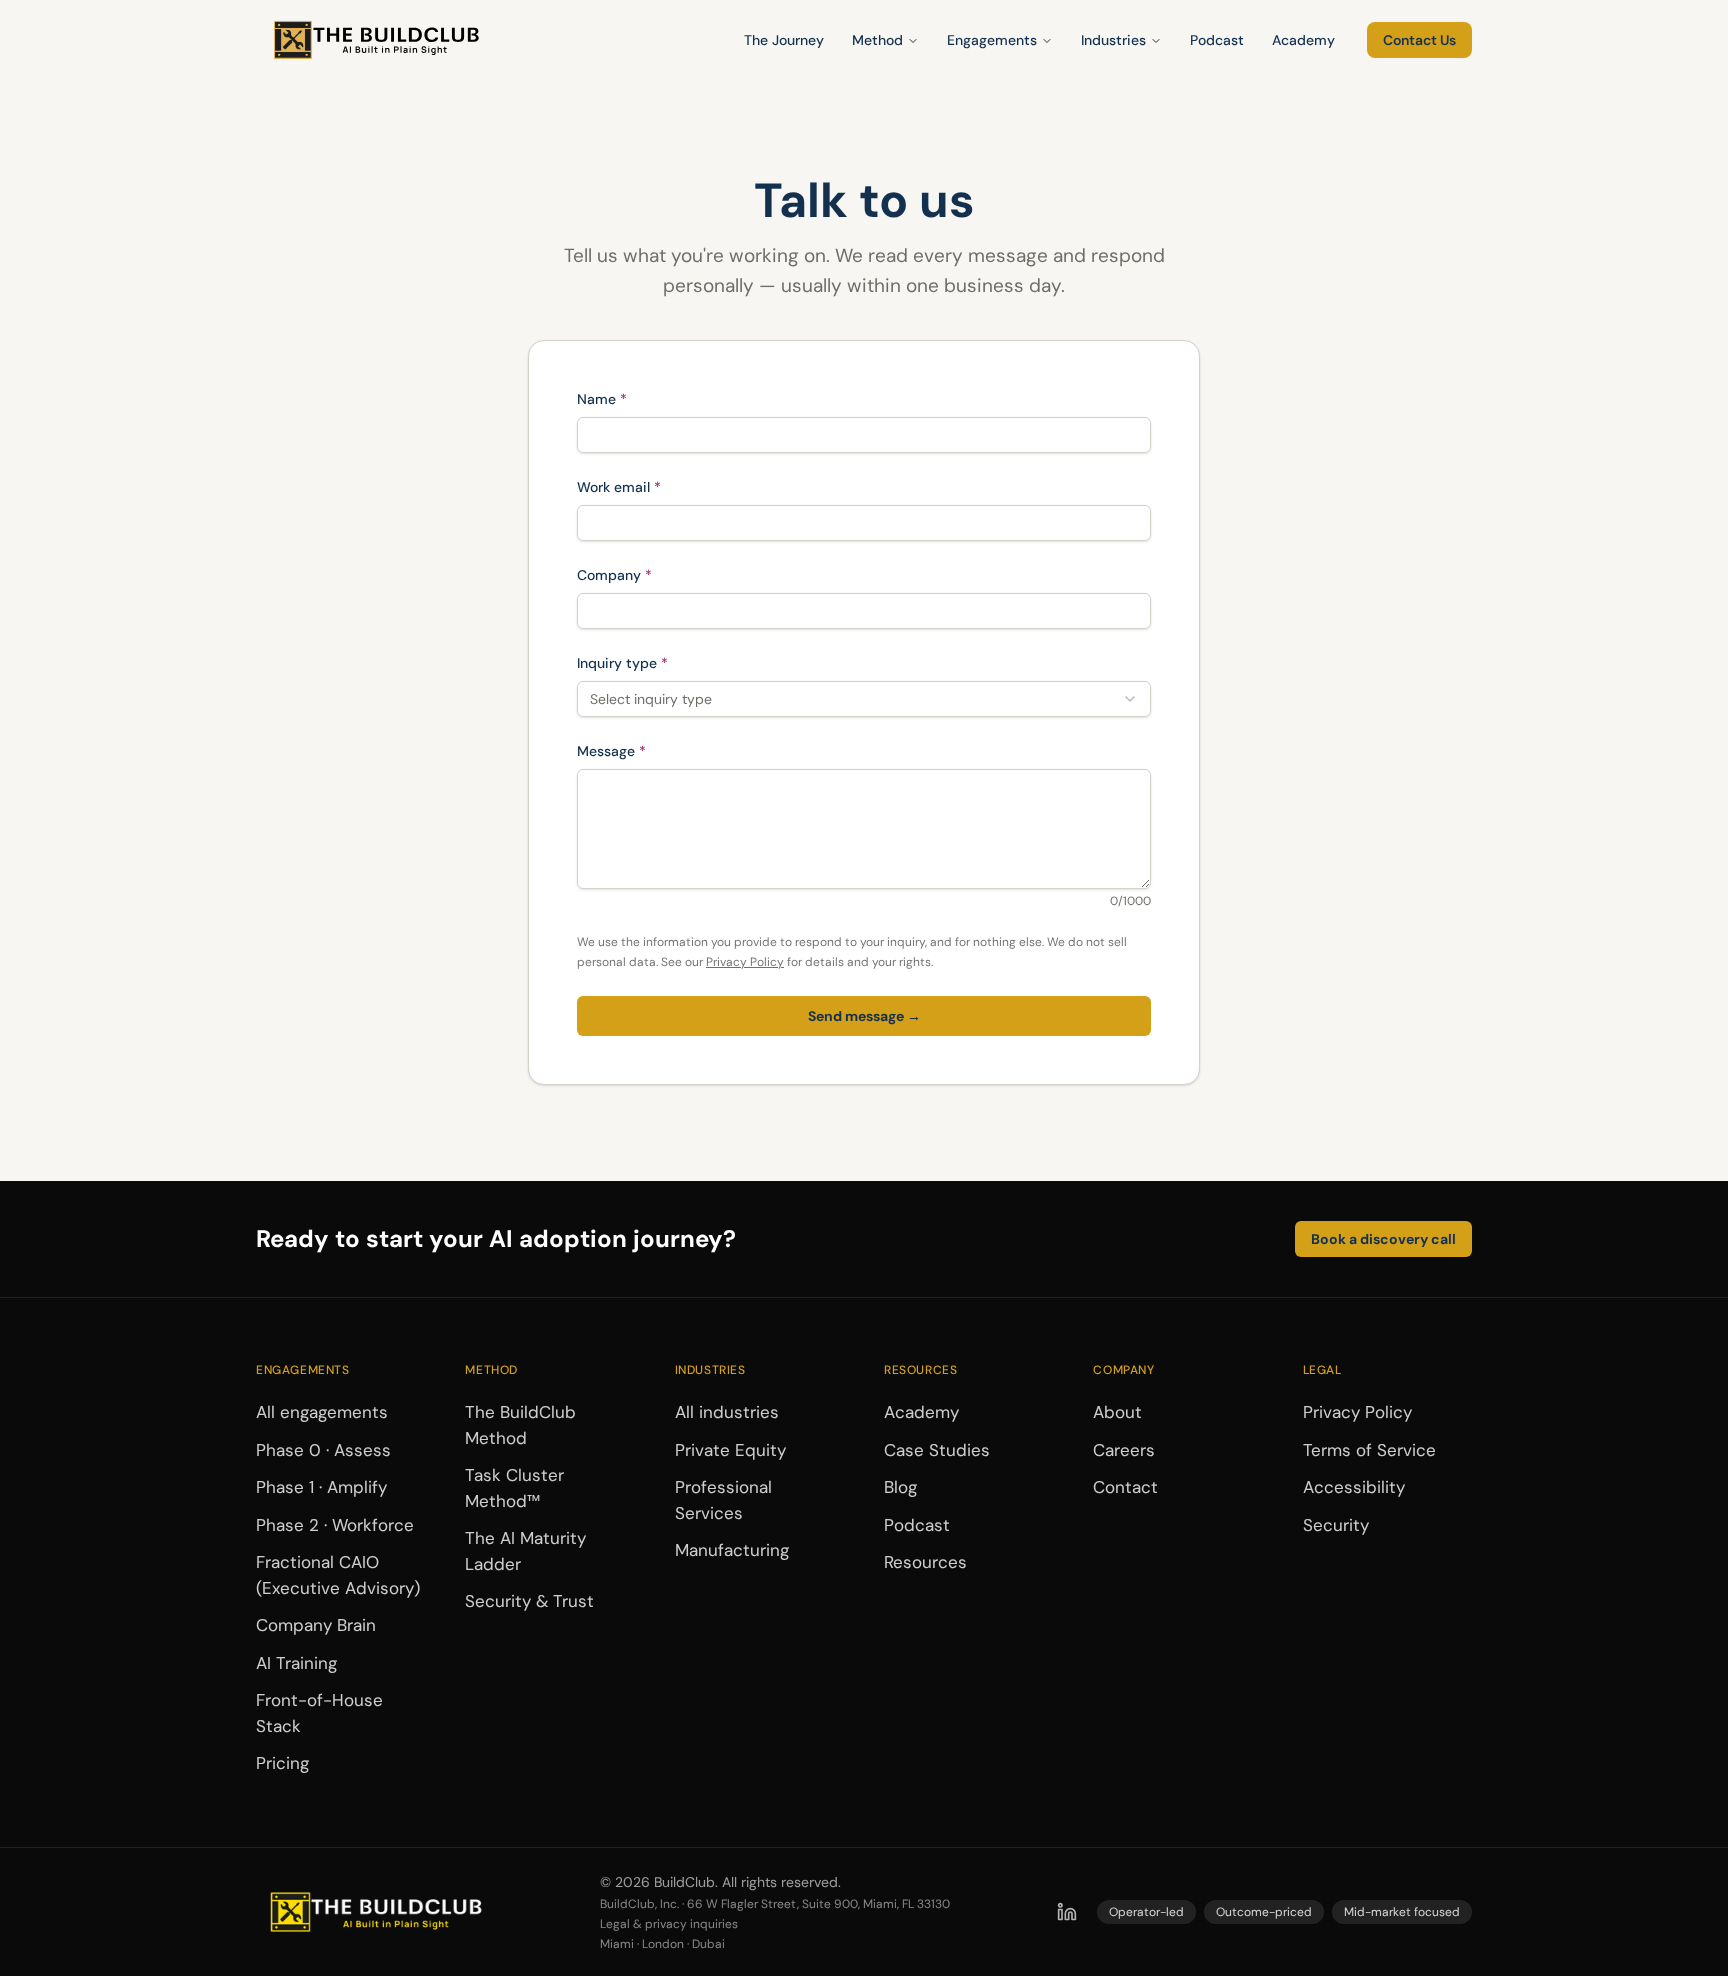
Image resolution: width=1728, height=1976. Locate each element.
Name (634, 398)
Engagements (992, 40)
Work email (651, 486)
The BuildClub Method (520, 1425)
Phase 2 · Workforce (335, 1525)
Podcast (1217, 40)
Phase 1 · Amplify (321, 1487)
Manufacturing (732, 1550)
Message (644, 750)
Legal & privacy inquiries (669, 1924)
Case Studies (937, 1450)
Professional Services (723, 1500)
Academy (1303, 40)
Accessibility (1354, 1487)
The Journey (784, 40)
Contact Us (1419, 40)
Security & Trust (529, 1601)
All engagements (322, 1412)
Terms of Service (1369, 1450)
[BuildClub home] (376, 40)
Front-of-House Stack (319, 1713)
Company (647, 574)
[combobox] (864, 699)
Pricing (282, 1763)
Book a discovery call (1383, 1239)
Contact (1125, 1487)
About (1117, 1412)
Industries (1113, 40)
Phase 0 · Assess (323, 1450)
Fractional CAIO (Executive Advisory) (338, 1575)
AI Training (296, 1663)
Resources (925, 1562)
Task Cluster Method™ (514, 1488)
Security (1336, 1525)
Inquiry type (655, 662)
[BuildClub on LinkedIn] (1067, 1912)
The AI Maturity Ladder (525, 1551)
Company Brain (316, 1625)
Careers (1124, 1450)
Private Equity (730, 1450)
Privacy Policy (745, 962)
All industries (727, 1412)
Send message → (864, 1016)
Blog (900, 1487)
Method (877, 40)
